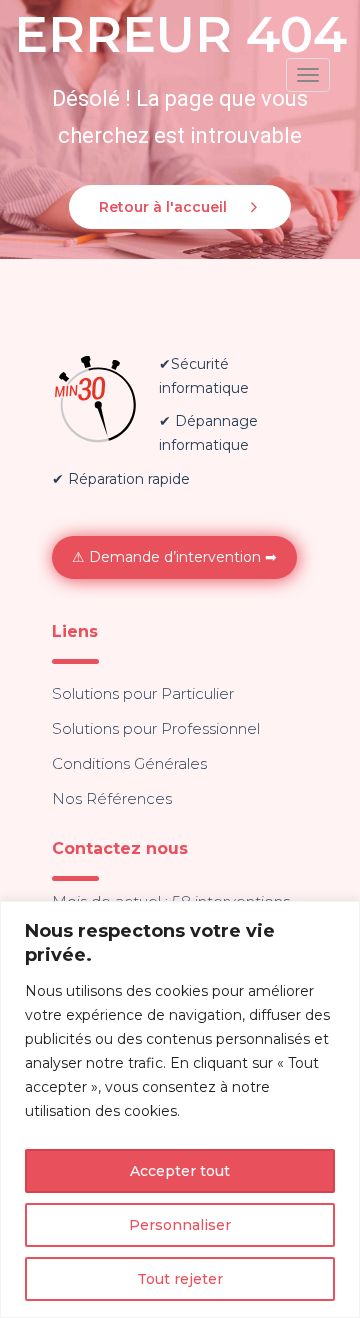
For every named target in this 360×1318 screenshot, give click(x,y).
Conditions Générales (129, 763)
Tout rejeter (180, 1279)
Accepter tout (180, 1171)
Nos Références (112, 798)
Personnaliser (180, 1225)
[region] (180, 1109)
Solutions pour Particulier (143, 693)
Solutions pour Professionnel (156, 728)
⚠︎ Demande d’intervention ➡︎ (174, 557)
